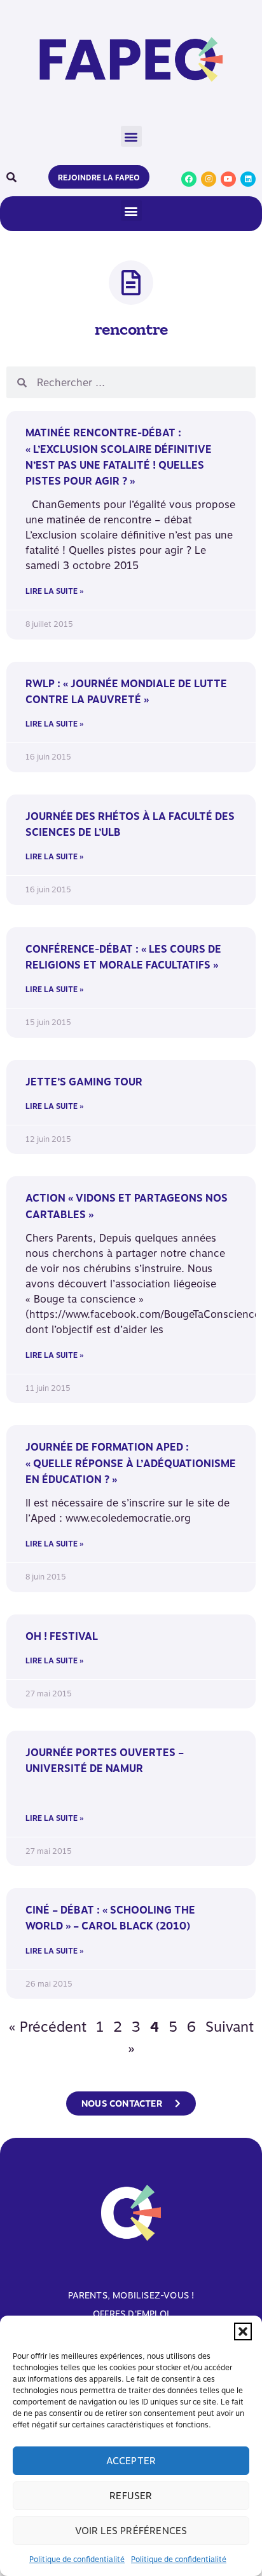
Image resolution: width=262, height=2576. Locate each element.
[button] (243, 2331)
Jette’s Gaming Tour (84, 1082)
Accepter (131, 2461)
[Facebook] (189, 179)
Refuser (131, 2496)
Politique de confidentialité (77, 2559)
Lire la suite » (54, 591)
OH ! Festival (62, 1636)
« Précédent (48, 2027)
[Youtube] (228, 179)
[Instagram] (209, 179)
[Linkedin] (248, 179)
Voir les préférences (131, 2531)
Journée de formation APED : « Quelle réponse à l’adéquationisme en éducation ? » (131, 1463)
